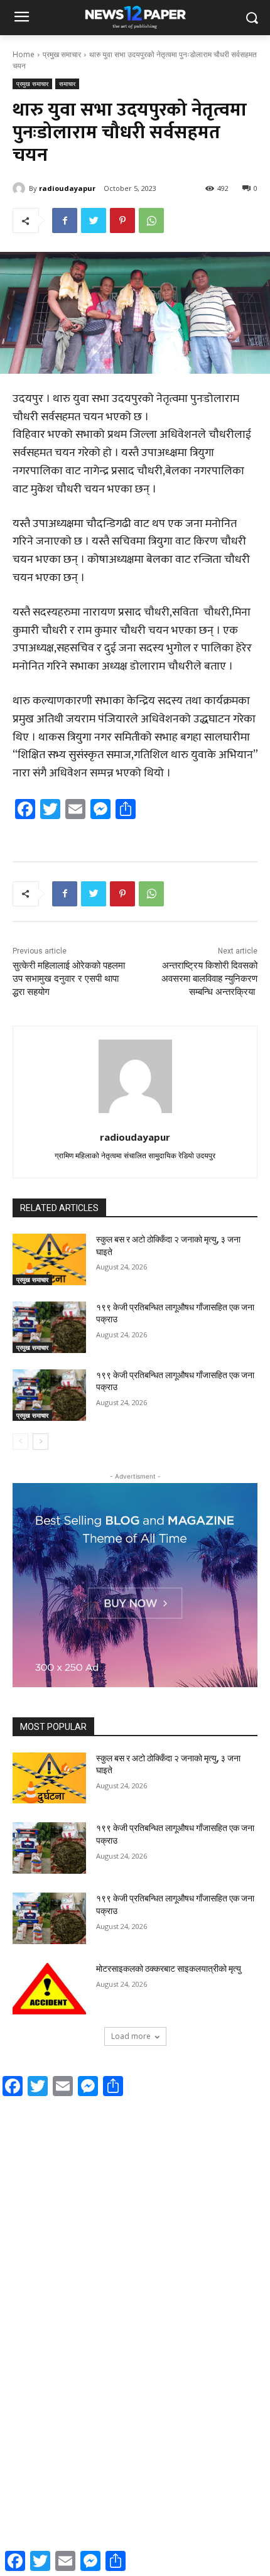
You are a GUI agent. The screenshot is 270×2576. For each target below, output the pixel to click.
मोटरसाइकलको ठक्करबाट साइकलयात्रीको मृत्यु (169, 1969)
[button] (251, 18)
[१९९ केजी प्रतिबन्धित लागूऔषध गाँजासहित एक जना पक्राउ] (49, 1327)
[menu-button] (21, 18)
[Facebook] (65, 220)
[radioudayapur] (21, 188)
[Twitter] (94, 220)
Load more (131, 2036)
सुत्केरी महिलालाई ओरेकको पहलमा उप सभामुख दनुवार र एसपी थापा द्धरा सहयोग (69, 979)
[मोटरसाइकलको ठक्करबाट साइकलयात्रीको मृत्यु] (49, 1989)
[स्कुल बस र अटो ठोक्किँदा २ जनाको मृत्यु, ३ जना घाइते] (49, 1259)
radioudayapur (67, 188)
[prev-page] (20, 1442)
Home (24, 54)
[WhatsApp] (151, 220)
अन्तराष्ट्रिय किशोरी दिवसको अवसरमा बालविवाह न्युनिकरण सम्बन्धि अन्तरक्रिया (209, 979)
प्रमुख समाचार (62, 54)
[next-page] (40, 1442)
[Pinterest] (122, 220)
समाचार (67, 84)
